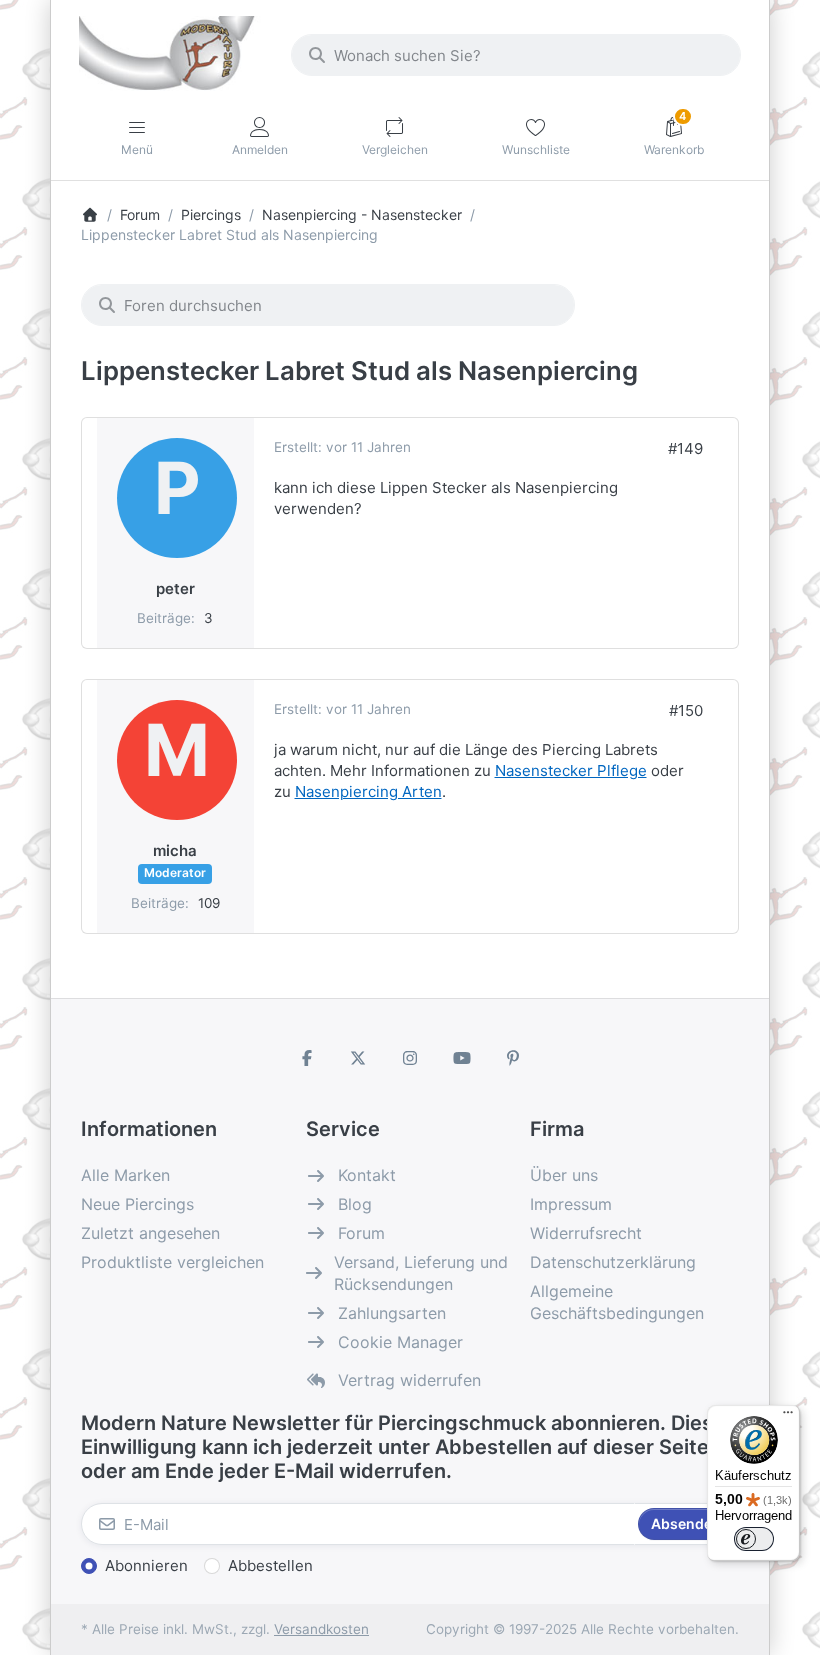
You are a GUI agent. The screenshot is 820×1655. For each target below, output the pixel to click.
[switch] (754, 1539)
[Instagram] (410, 1058)
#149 (685, 448)
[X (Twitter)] (359, 1058)
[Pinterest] (513, 1058)
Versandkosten (321, 1629)
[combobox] (516, 55)
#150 (686, 710)
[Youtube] (462, 1058)
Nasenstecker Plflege (571, 770)
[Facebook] (307, 1058)
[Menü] (788, 1417)
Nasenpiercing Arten (368, 791)
